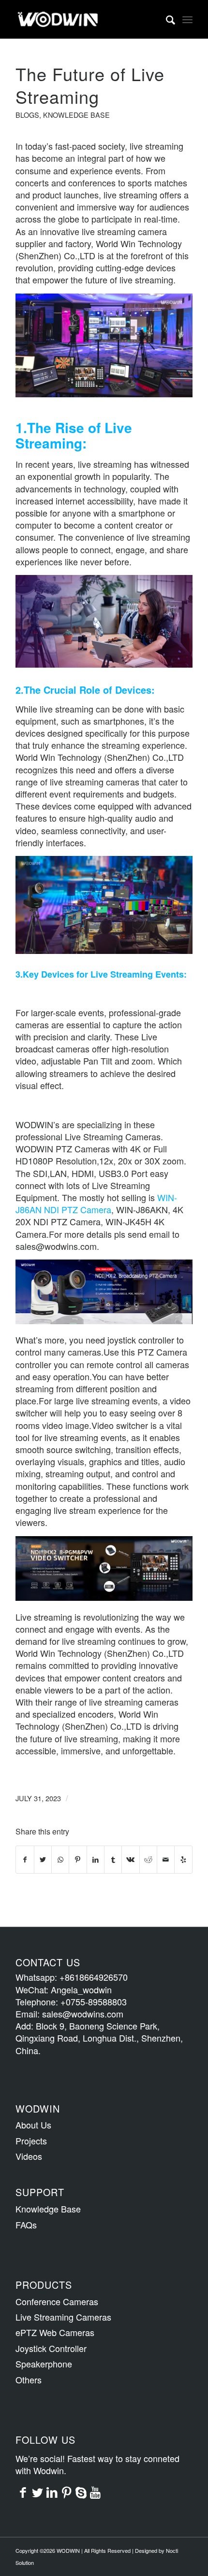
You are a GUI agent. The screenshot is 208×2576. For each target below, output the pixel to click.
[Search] (166, 19)
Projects (31, 2141)
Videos (29, 2156)
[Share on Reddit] (148, 1860)
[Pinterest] (66, 2492)
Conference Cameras (57, 2301)
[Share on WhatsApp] (60, 1860)
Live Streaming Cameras (63, 2317)
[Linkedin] (52, 2492)
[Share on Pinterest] (78, 1860)
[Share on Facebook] (25, 1860)
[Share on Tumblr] (113, 1860)
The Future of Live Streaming (90, 85)
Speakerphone (44, 2364)
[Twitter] (37, 2492)
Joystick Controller (51, 2348)
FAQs (26, 2225)
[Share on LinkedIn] (96, 1860)
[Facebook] (23, 2492)
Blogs (27, 115)
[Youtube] (95, 2492)
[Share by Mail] (166, 1860)
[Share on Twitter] (43, 1860)
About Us (33, 2125)
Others (29, 2380)
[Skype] (81, 2492)
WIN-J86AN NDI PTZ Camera (96, 1203)
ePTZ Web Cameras (55, 2332)
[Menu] (187, 19)
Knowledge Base (76, 115)
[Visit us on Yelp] (183, 1860)
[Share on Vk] (130, 1860)
